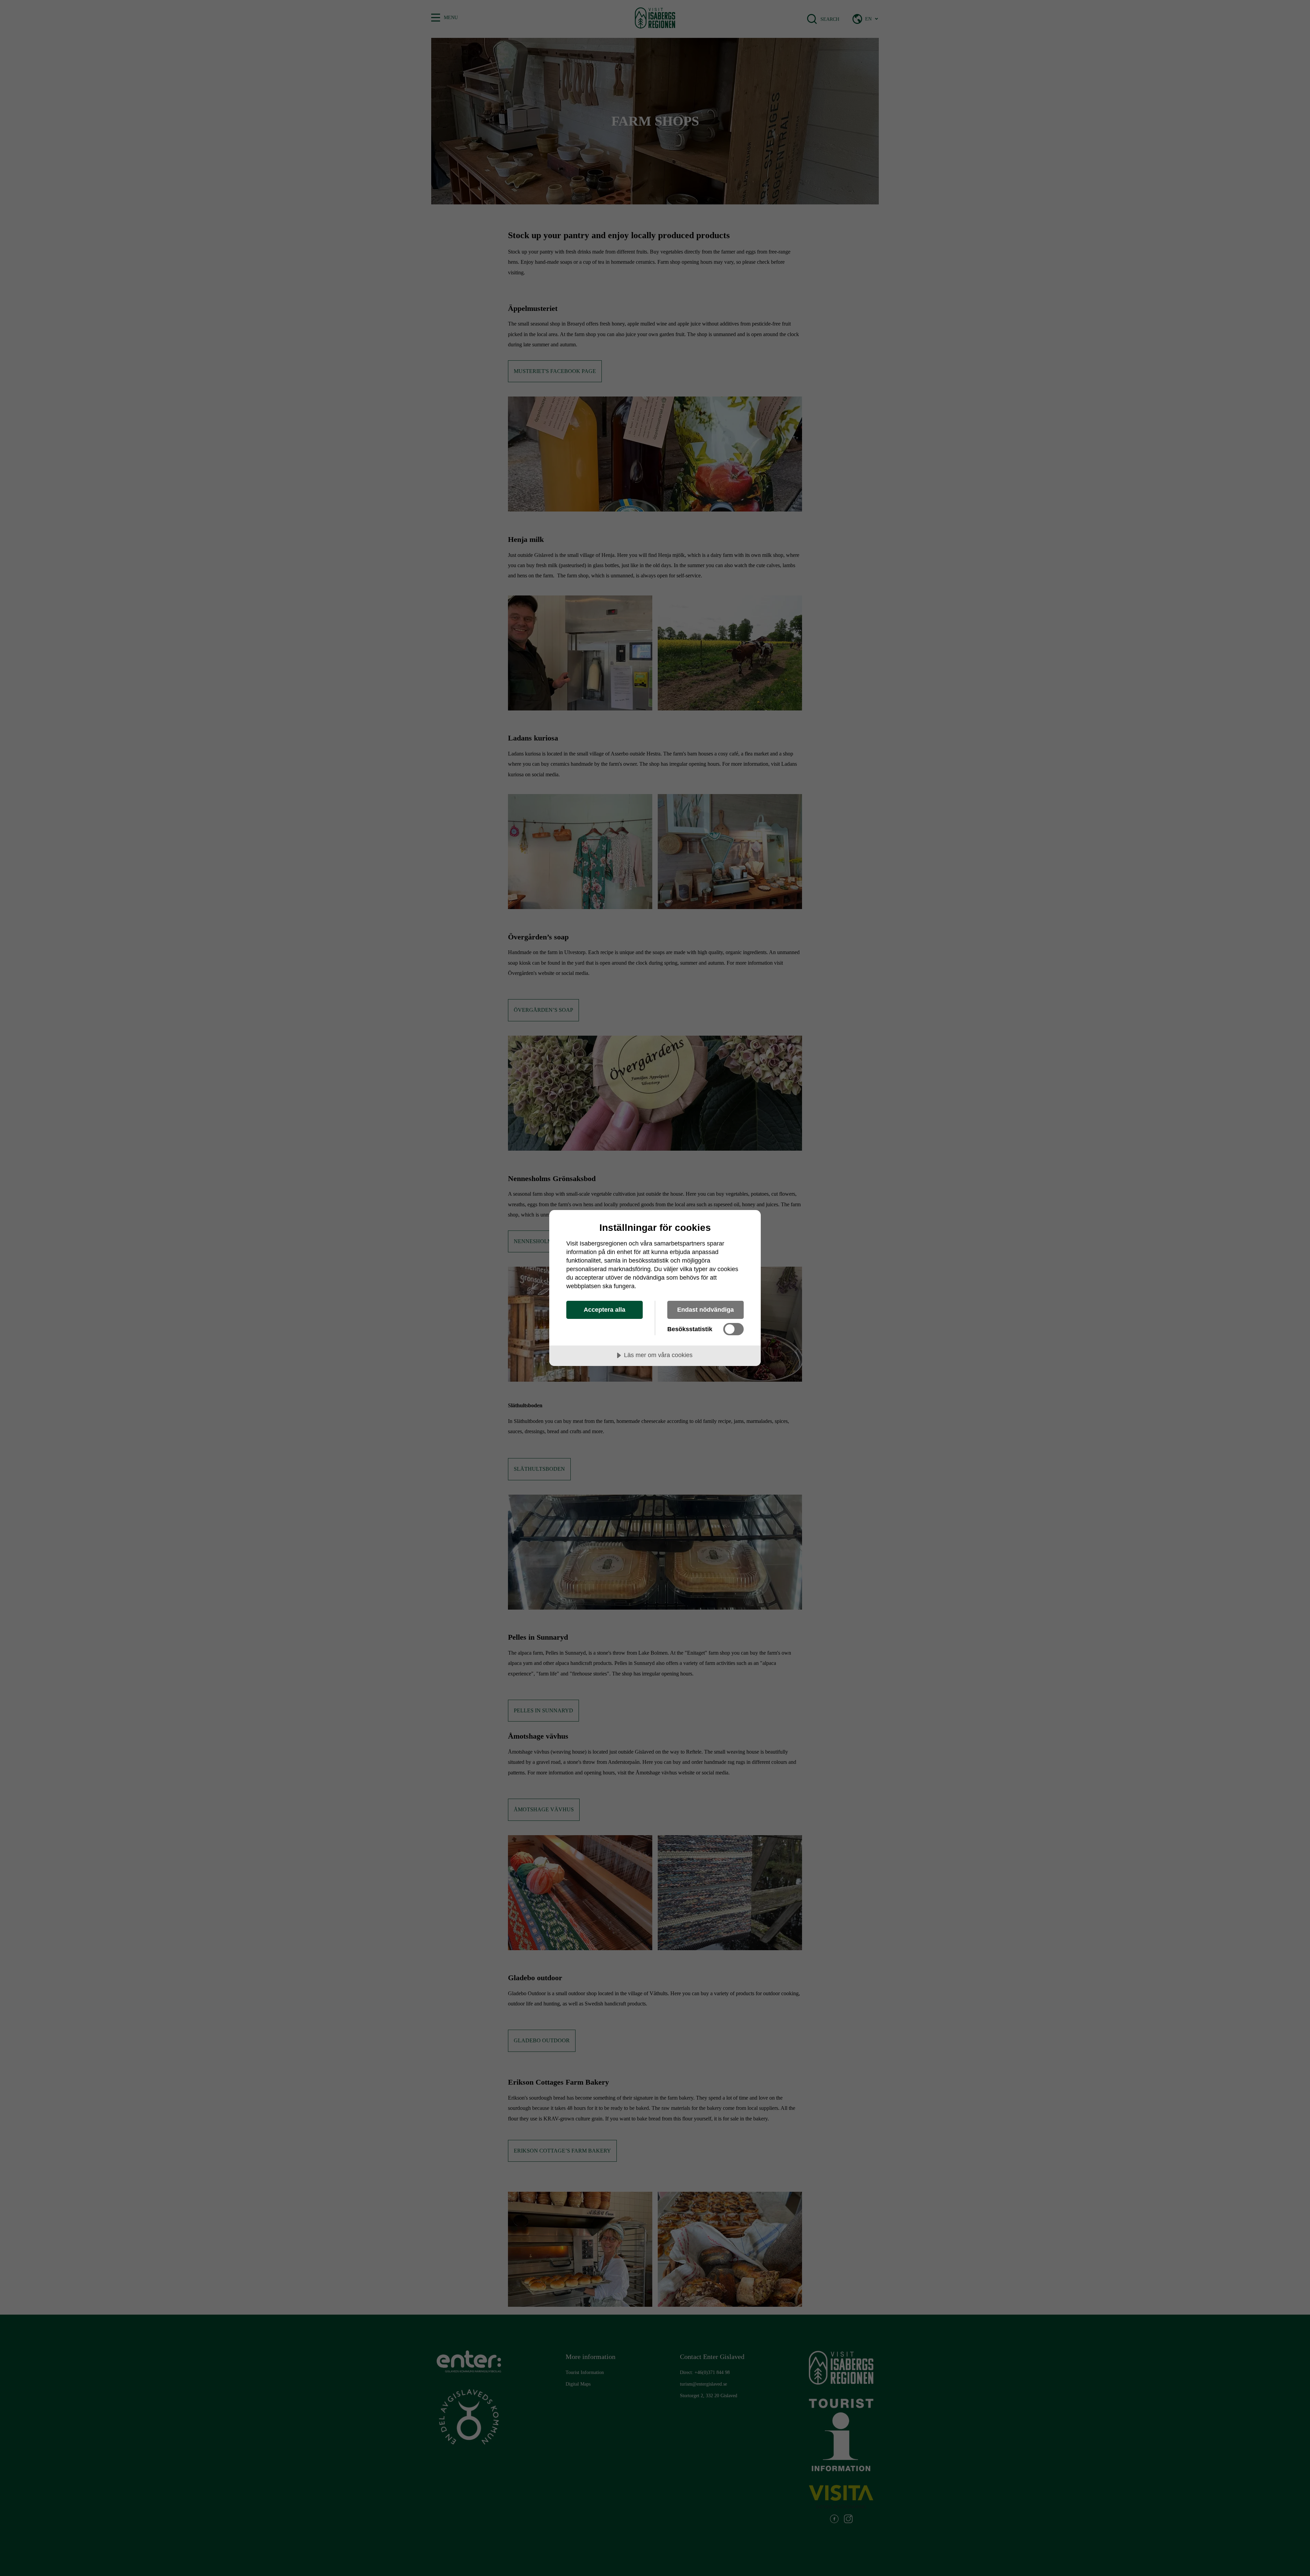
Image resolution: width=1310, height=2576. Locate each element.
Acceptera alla (605, 1310)
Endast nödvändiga (705, 1310)
